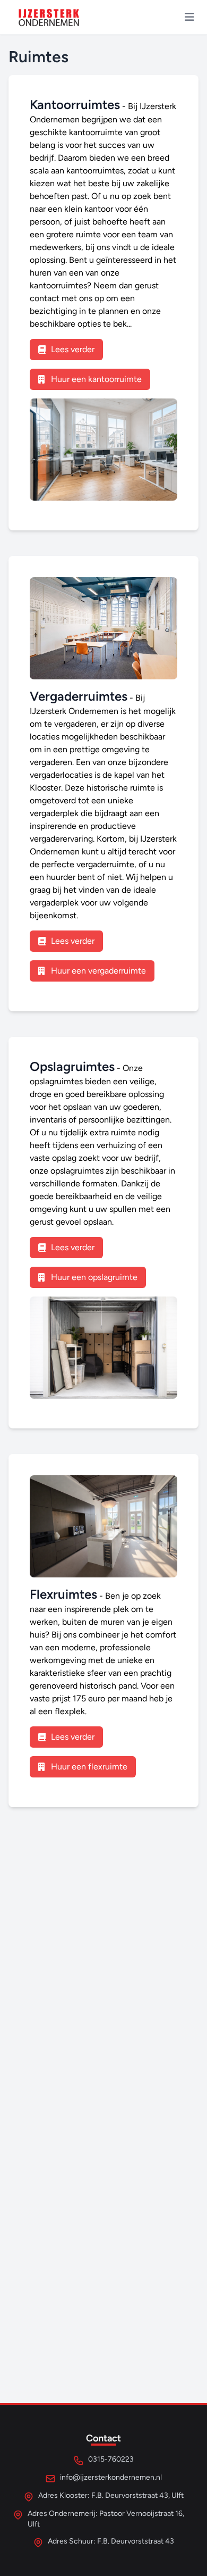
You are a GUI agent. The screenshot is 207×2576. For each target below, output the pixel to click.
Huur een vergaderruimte (98, 971)
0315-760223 (111, 2459)
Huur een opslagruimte (94, 1277)
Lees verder (73, 349)
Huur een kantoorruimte (96, 379)
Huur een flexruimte (89, 1767)
